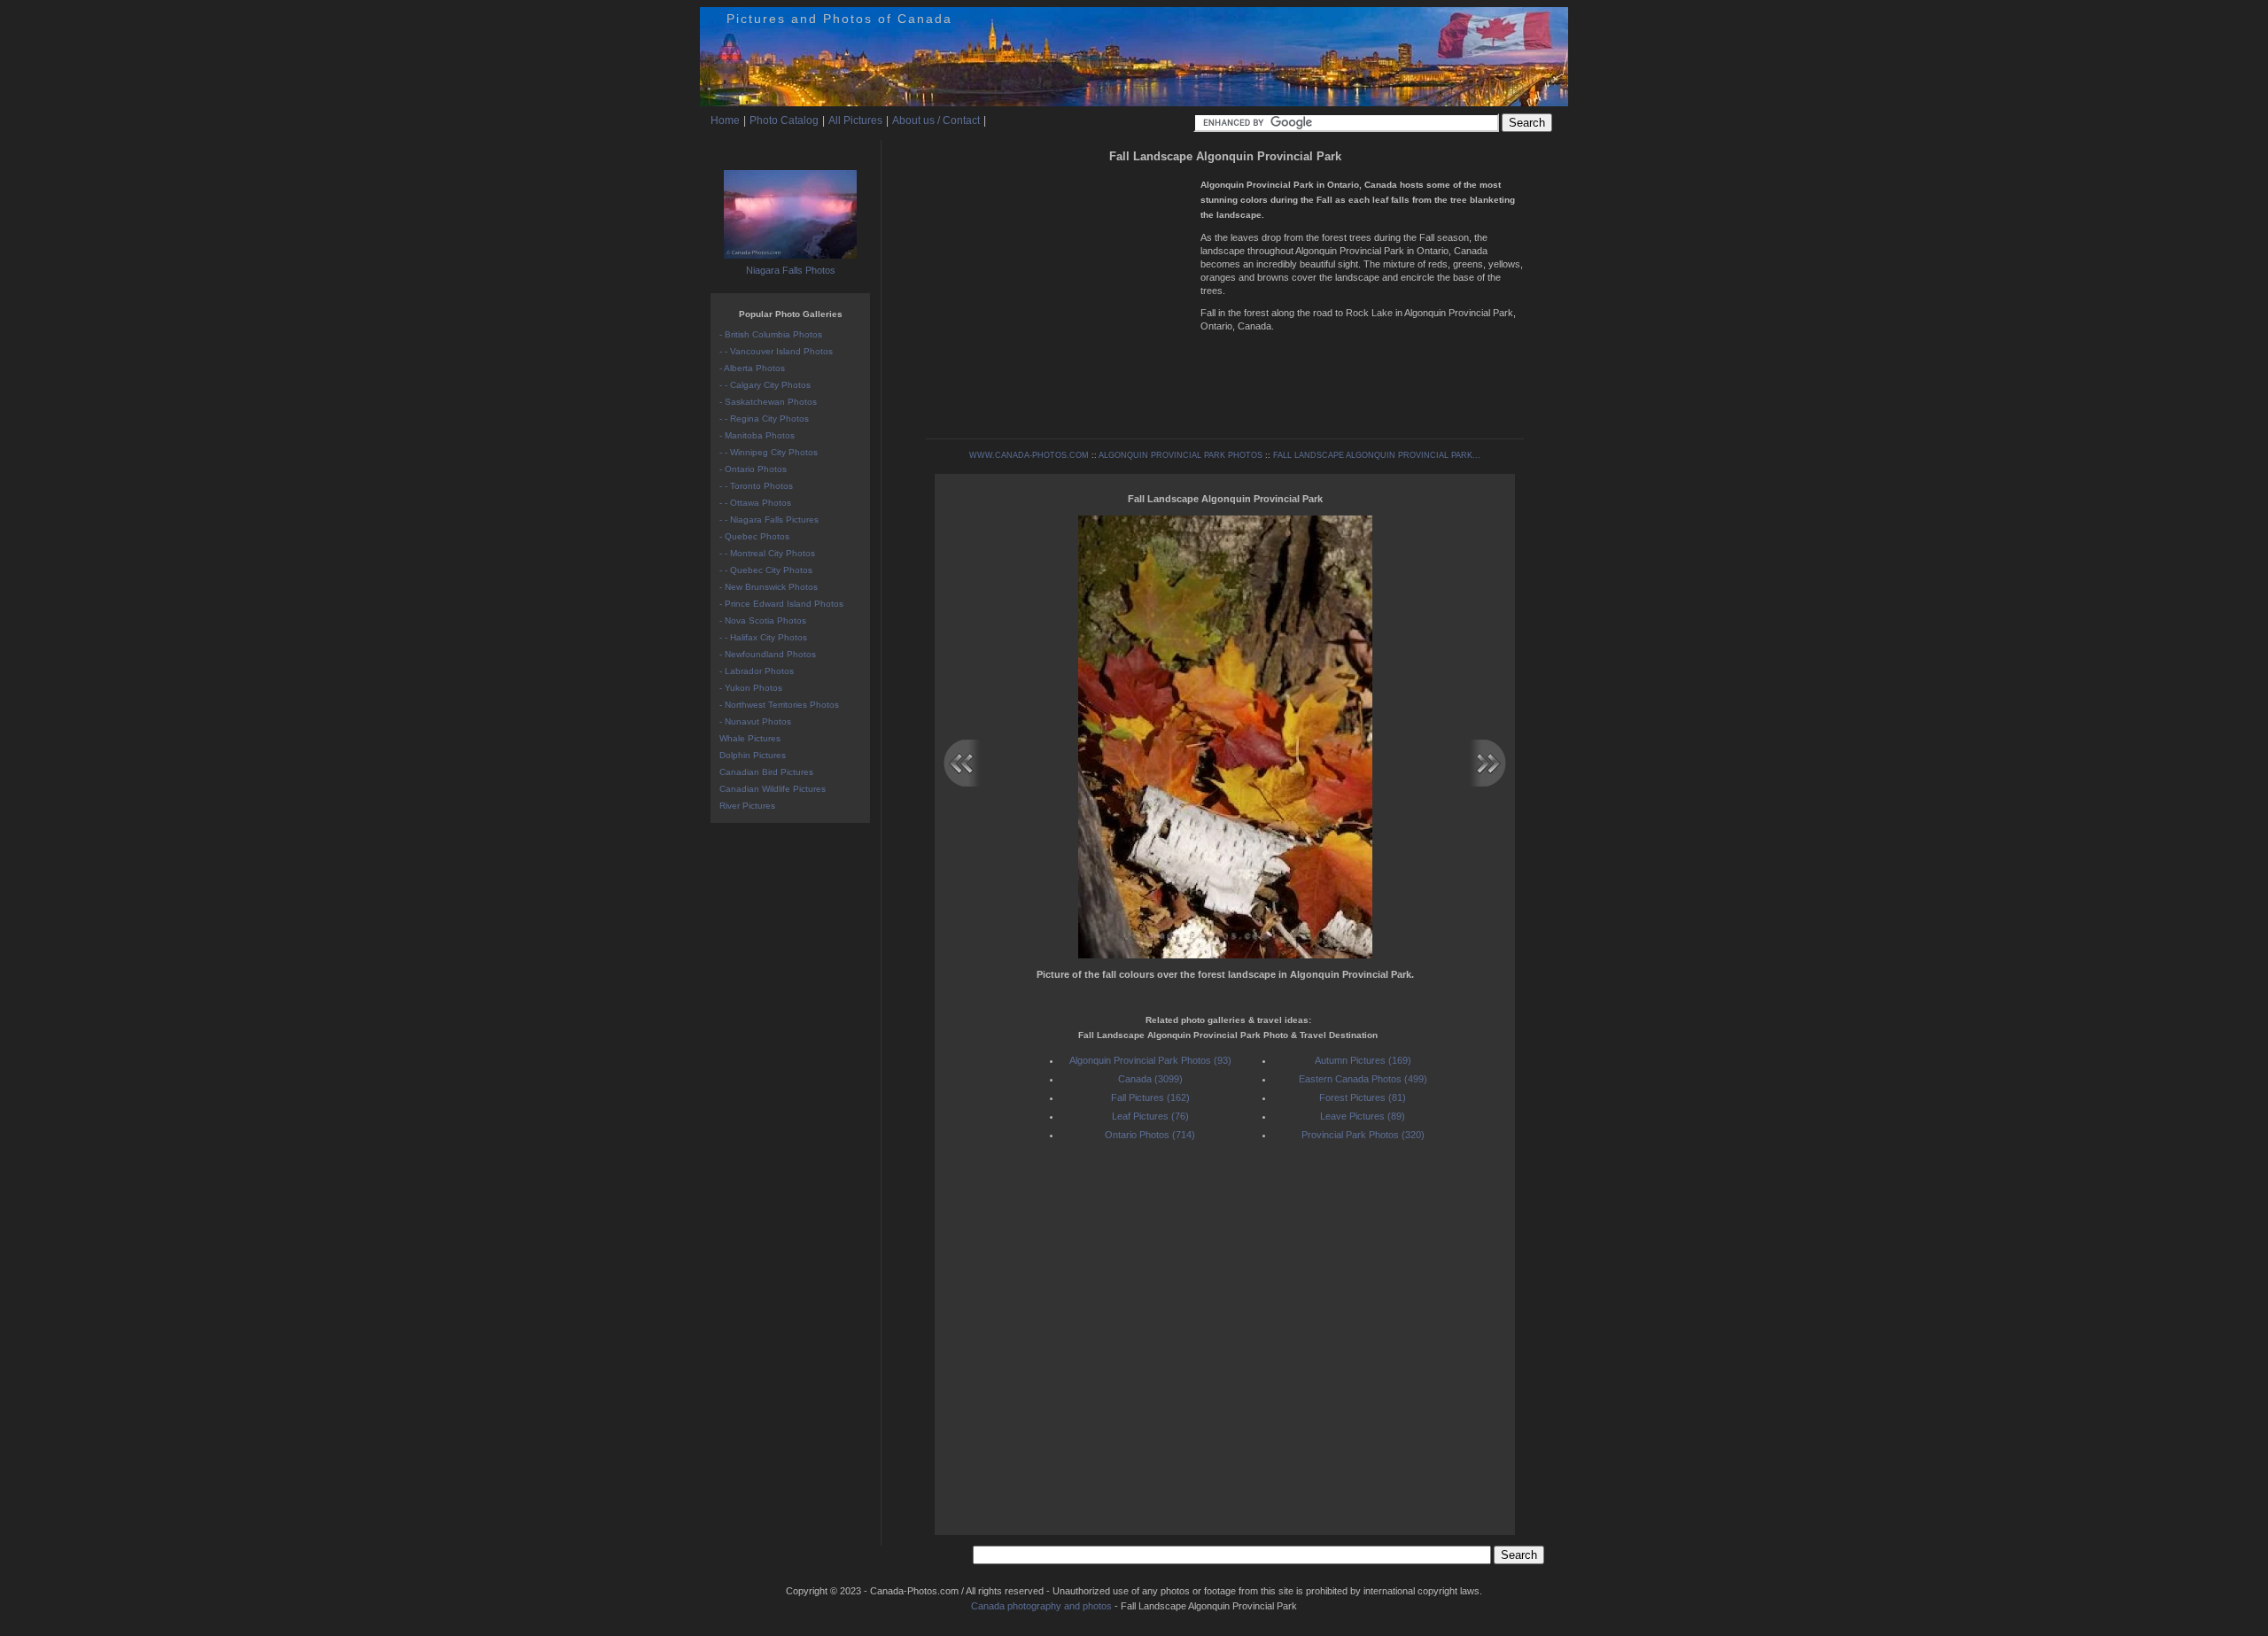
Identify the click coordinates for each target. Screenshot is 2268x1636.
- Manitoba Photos (757, 435)
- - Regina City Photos (764, 419)
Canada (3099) (1150, 1079)
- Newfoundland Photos (768, 654)
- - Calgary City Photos (765, 385)
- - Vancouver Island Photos (776, 351)
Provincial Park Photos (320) (1363, 1135)
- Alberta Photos (752, 368)
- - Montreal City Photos (767, 553)
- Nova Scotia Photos (763, 620)
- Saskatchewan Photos (768, 402)
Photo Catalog (784, 120)
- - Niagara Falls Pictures (769, 519)
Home (725, 120)
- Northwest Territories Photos (779, 705)
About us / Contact (936, 120)
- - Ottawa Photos (755, 503)
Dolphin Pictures (753, 755)
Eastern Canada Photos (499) (1363, 1079)
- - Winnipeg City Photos (769, 452)
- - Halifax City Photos (763, 637)
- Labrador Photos (757, 671)
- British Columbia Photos (771, 334)
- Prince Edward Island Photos (781, 604)
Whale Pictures (750, 738)
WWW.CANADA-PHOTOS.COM (1029, 455)
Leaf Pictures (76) (1150, 1116)
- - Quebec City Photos (766, 570)
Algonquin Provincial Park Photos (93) (1150, 1060)
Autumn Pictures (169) (1363, 1060)
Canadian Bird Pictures (766, 772)
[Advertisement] (1059, 292)
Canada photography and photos (1041, 1606)
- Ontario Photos (753, 469)
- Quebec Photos (754, 536)
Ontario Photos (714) (1150, 1135)
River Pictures (747, 806)
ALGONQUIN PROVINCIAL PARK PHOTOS (1181, 455)
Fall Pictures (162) (1150, 1097)
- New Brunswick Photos (769, 587)
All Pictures (855, 120)
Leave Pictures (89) (1363, 1116)
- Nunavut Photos (755, 721)
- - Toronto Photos (756, 486)
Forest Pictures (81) (1363, 1097)
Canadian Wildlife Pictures (773, 789)
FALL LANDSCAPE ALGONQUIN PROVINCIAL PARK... (1377, 455)
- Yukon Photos (751, 688)
